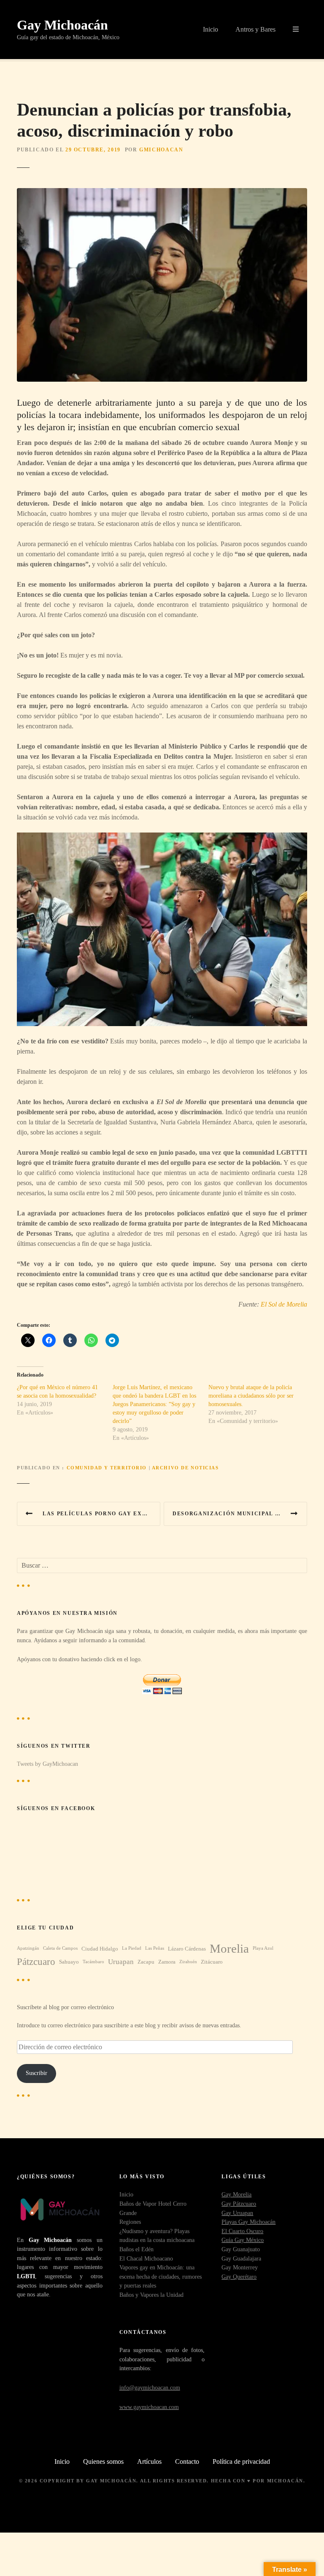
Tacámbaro (93, 1962)
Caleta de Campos (60, 1948)
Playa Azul (263, 1948)
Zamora (167, 1962)
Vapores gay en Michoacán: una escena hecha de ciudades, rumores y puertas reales (161, 2276)
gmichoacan (161, 150)
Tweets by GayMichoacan (47, 1764)
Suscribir (36, 2073)
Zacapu (146, 1962)
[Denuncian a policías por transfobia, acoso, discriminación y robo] (162, 193)
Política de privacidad (241, 2461)
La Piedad (132, 1948)
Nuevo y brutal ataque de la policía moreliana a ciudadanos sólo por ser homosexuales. (251, 1396)
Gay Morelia (236, 2194)
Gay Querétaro (239, 2277)
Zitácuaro (212, 1962)
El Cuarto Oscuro (242, 2231)
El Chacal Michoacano (146, 2258)
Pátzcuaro (36, 1962)
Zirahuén (188, 1962)
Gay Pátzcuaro (239, 2204)
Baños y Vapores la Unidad (151, 2295)
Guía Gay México (243, 2240)
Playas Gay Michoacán (248, 2222)
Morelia (229, 1948)
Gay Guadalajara (241, 2258)
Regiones (130, 2222)
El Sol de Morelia (284, 1304)
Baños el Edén (136, 2249)
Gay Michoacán (62, 25)
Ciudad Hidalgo (100, 1949)
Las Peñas (155, 1948)
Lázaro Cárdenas (187, 1949)
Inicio (211, 29)
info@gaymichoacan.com (150, 2387)
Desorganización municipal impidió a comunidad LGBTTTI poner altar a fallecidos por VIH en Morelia (240, 1514)
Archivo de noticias (185, 1468)
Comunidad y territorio (107, 1468)
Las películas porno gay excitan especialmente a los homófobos (101, 1514)
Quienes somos (103, 2461)
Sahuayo (69, 1962)
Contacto (187, 2461)
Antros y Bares (255, 29)
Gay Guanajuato (241, 2249)
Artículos (149, 2461)
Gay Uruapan (237, 2213)
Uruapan (121, 1962)
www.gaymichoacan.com (149, 2407)
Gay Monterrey (240, 2267)
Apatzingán (28, 1948)
